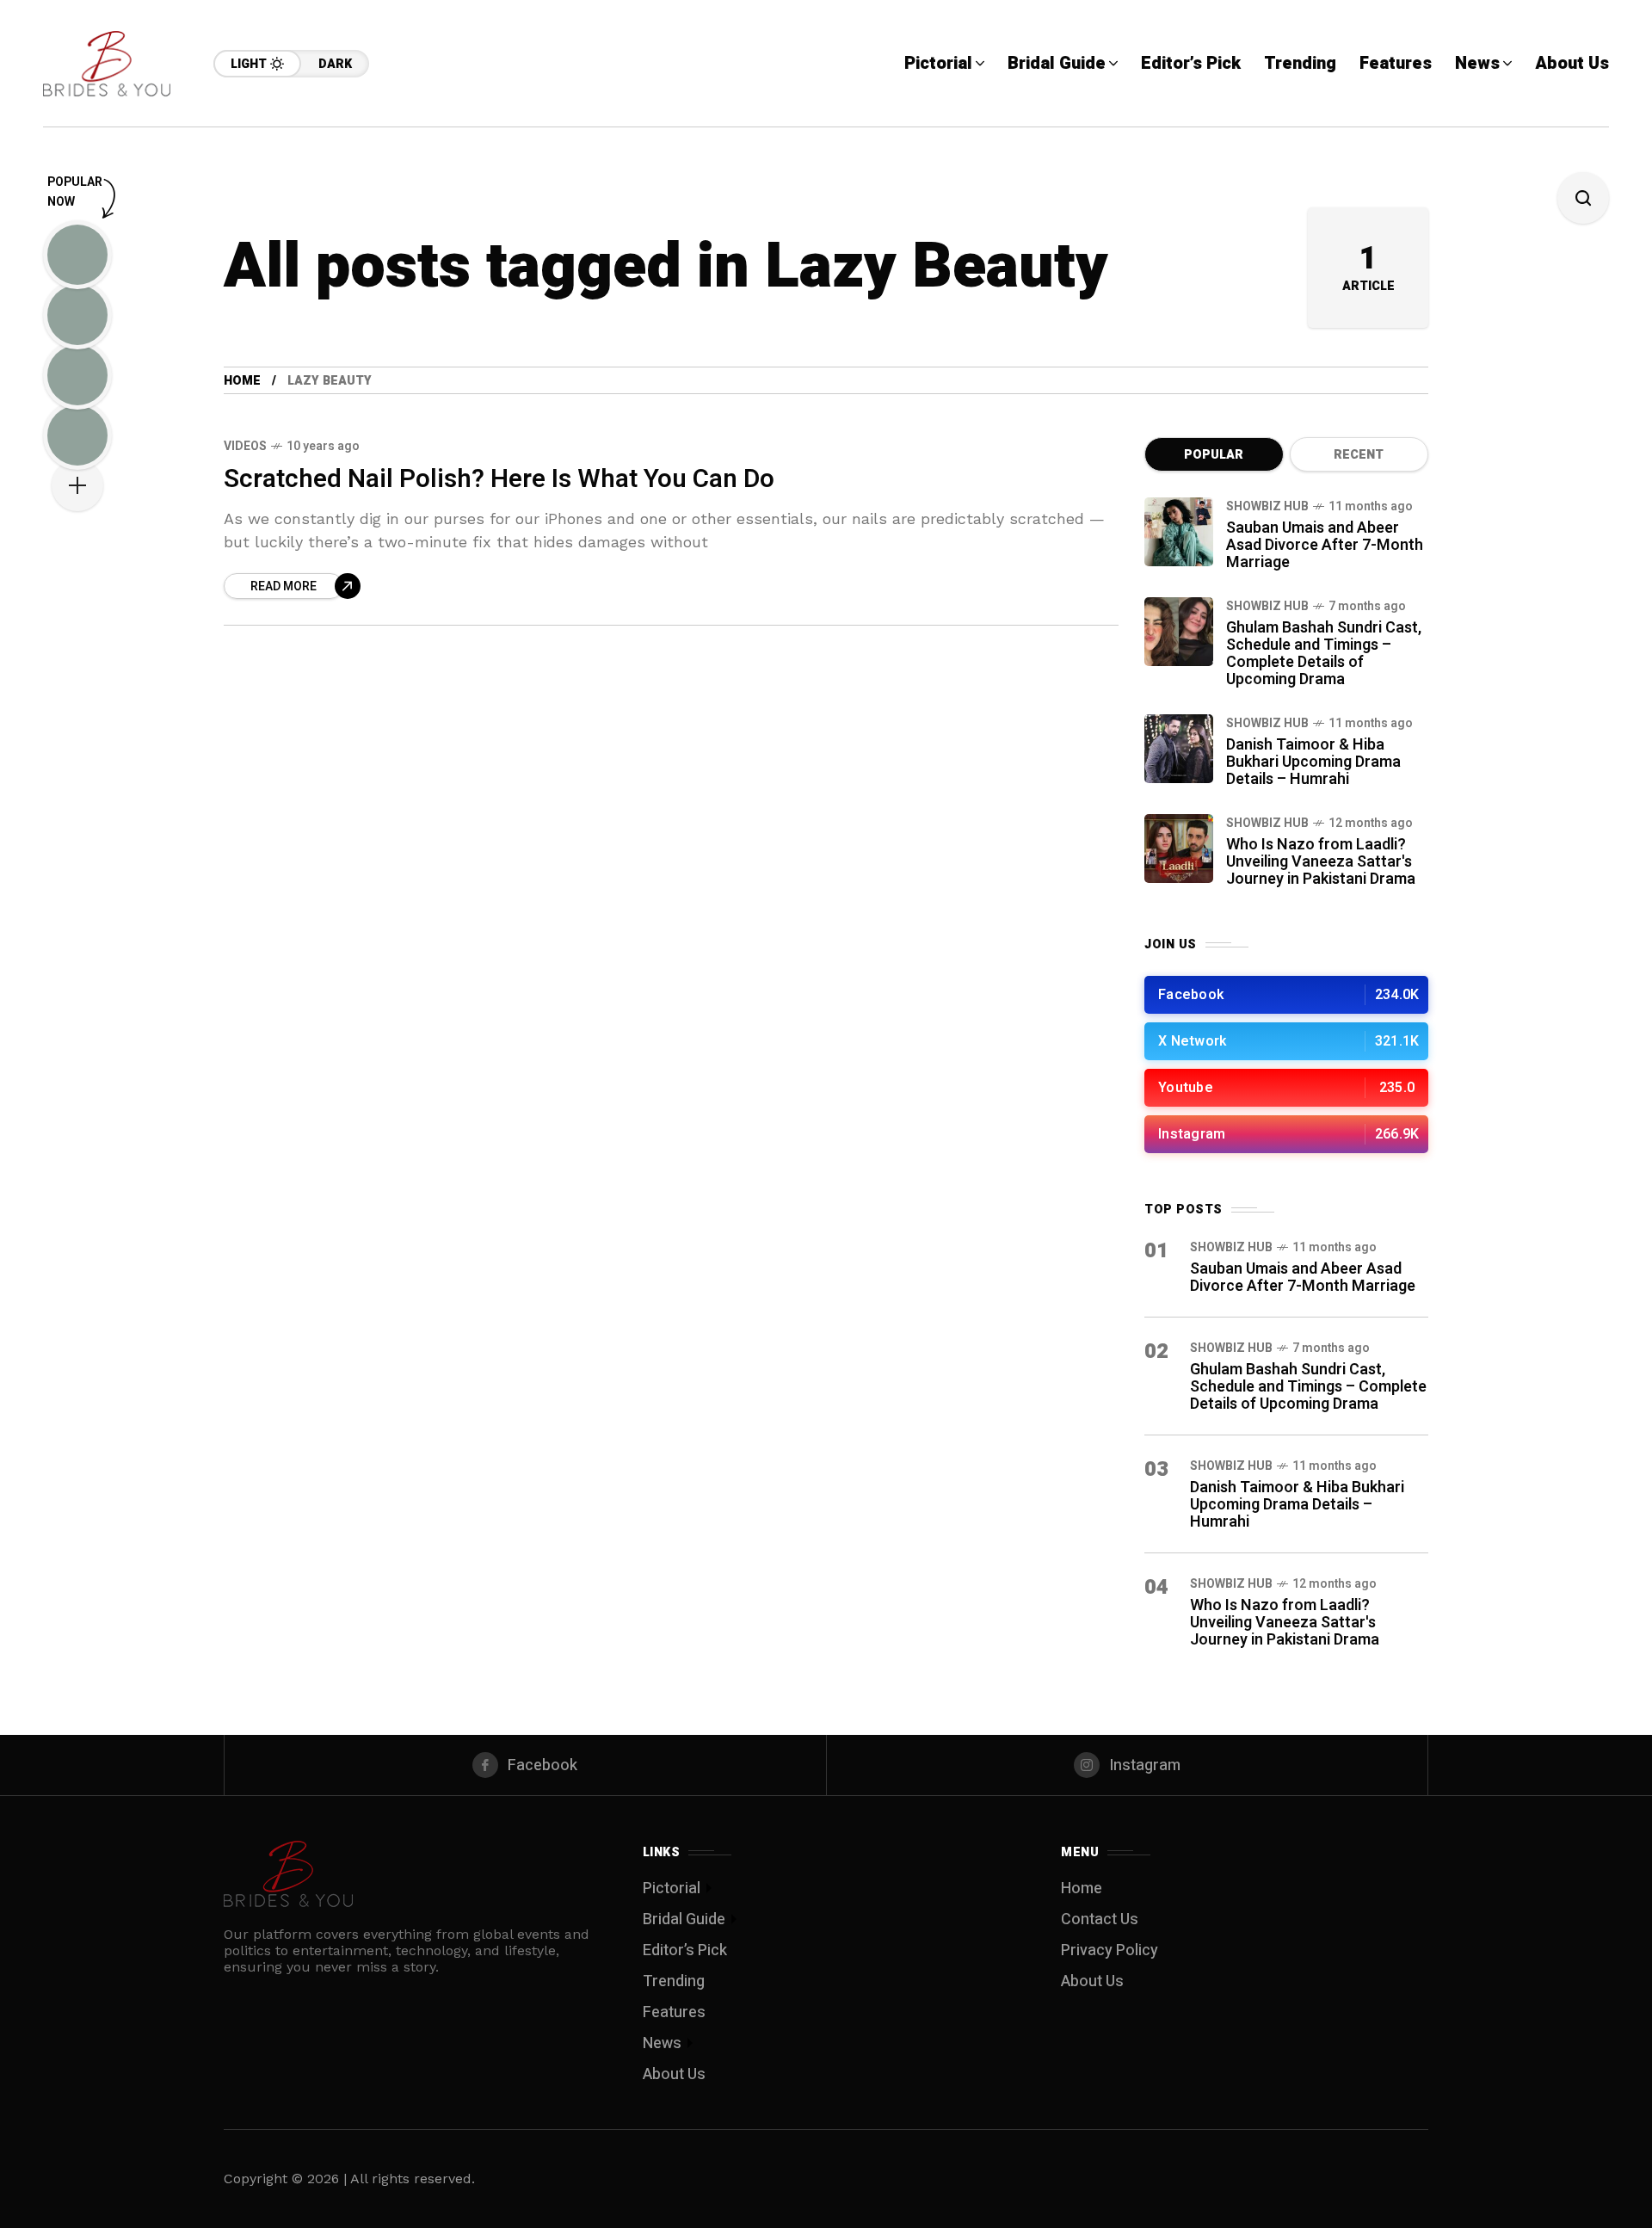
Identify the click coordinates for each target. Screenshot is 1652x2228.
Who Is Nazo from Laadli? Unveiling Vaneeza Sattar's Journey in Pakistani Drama (1321, 862)
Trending (674, 1981)
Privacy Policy (1110, 1950)
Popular (1214, 455)
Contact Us (1100, 1919)
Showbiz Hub (1267, 506)
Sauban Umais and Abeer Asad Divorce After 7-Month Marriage (1325, 545)
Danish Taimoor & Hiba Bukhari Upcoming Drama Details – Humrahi (1313, 762)
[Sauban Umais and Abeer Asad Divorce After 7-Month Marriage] (1179, 532)
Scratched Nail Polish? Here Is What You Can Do (499, 479)
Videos (245, 446)
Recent (1359, 455)
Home (242, 381)
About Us (674, 2074)
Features (674, 2012)
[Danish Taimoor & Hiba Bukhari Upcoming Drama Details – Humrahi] (1179, 749)
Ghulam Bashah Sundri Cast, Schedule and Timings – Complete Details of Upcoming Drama (1324, 654)
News (662, 2043)
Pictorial (672, 1889)
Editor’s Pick (685, 1950)
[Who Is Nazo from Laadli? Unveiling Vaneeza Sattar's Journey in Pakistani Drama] (1179, 849)
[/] (1286, 995)
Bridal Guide (684, 1919)
